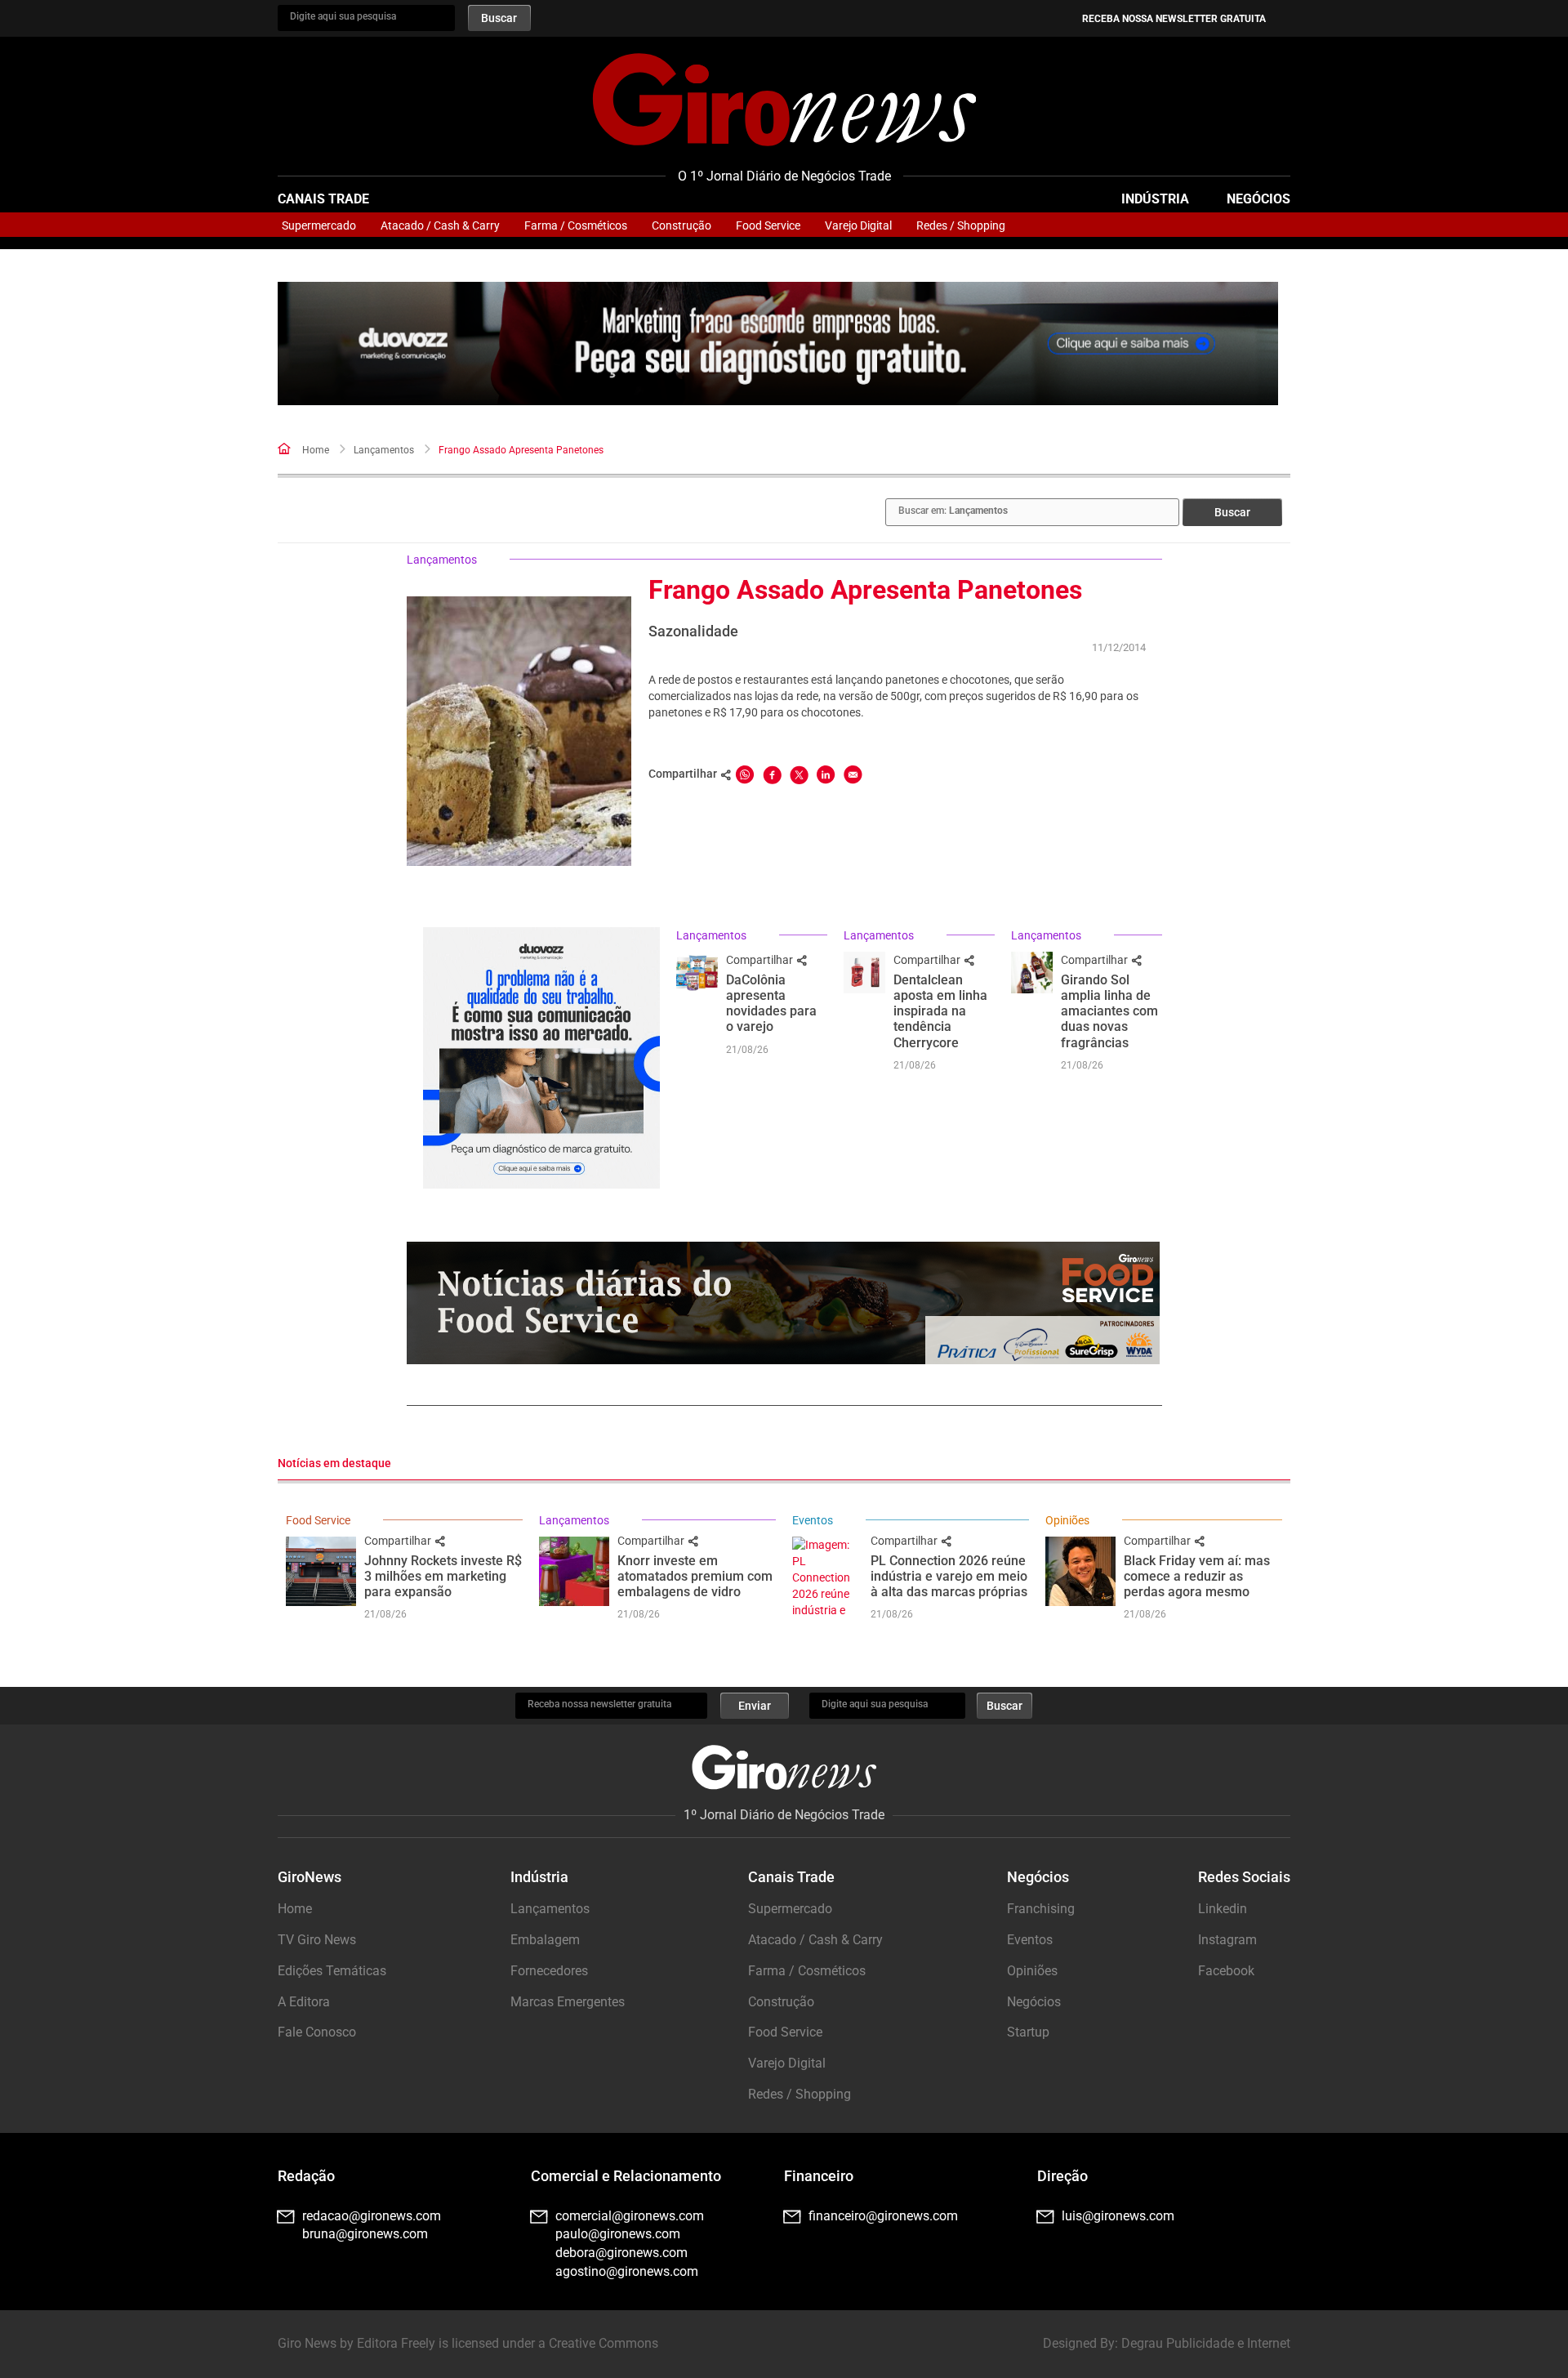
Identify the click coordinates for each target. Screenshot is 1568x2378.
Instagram (1227, 1940)
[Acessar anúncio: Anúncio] (778, 344)
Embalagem (545, 1940)
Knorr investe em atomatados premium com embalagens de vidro (695, 1576)
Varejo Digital (858, 225)
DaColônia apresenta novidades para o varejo (771, 1004)
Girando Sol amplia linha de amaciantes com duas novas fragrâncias (1109, 1011)
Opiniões (1067, 1520)
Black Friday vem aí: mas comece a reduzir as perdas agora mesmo (1197, 1576)
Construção (682, 225)
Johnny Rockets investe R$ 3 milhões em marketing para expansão (443, 1576)
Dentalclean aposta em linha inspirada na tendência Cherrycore (940, 1011)
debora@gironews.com (621, 2253)
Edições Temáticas (332, 1971)
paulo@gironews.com (618, 2234)
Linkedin (1223, 1909)
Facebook (1226, 1971)
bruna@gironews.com (365, 2234)
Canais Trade (323, 199)
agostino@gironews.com (627, 2271)
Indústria (1155, 199)
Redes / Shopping (961, 225)
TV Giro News (317, 1940)
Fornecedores (549, 1971)
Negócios (1258, 199)
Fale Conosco (317, 2032)
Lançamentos (384, 450)
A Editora (304, 2002)
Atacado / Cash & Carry (440, 225)
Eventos (813, 1520)
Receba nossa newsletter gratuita (1174, 19)
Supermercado (319, 225)
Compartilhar (761, 960)
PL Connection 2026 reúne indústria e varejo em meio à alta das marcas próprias (949, 1576)
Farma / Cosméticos (576, 225)
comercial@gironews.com (630, 2216)
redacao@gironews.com (372, 2216)
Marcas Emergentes (568, 2002)
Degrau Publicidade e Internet (1206, 2343)
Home (316, 450)
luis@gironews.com (1118, 2216)
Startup (1028, 2032)
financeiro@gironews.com (883, 2216)
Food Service (768, 225)
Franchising (1041, 1909)
